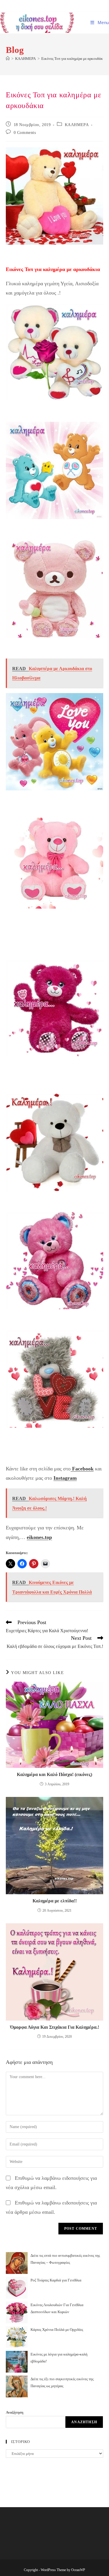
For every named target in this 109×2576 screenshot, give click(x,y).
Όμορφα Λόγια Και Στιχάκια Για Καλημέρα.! (55, 2027)
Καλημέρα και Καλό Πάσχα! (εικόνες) (54, 1774)
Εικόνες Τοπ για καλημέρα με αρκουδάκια (74, 59)
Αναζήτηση (15, 2412)
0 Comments (25, 133)
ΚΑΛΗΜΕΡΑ (77, 125)
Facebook (82, 1469)
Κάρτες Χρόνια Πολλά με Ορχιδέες (57, 2330)
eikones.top (39, 1537)
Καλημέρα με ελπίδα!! (55, 1901)
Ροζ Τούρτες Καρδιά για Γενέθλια (56, 2280)
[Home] (8, 59)
